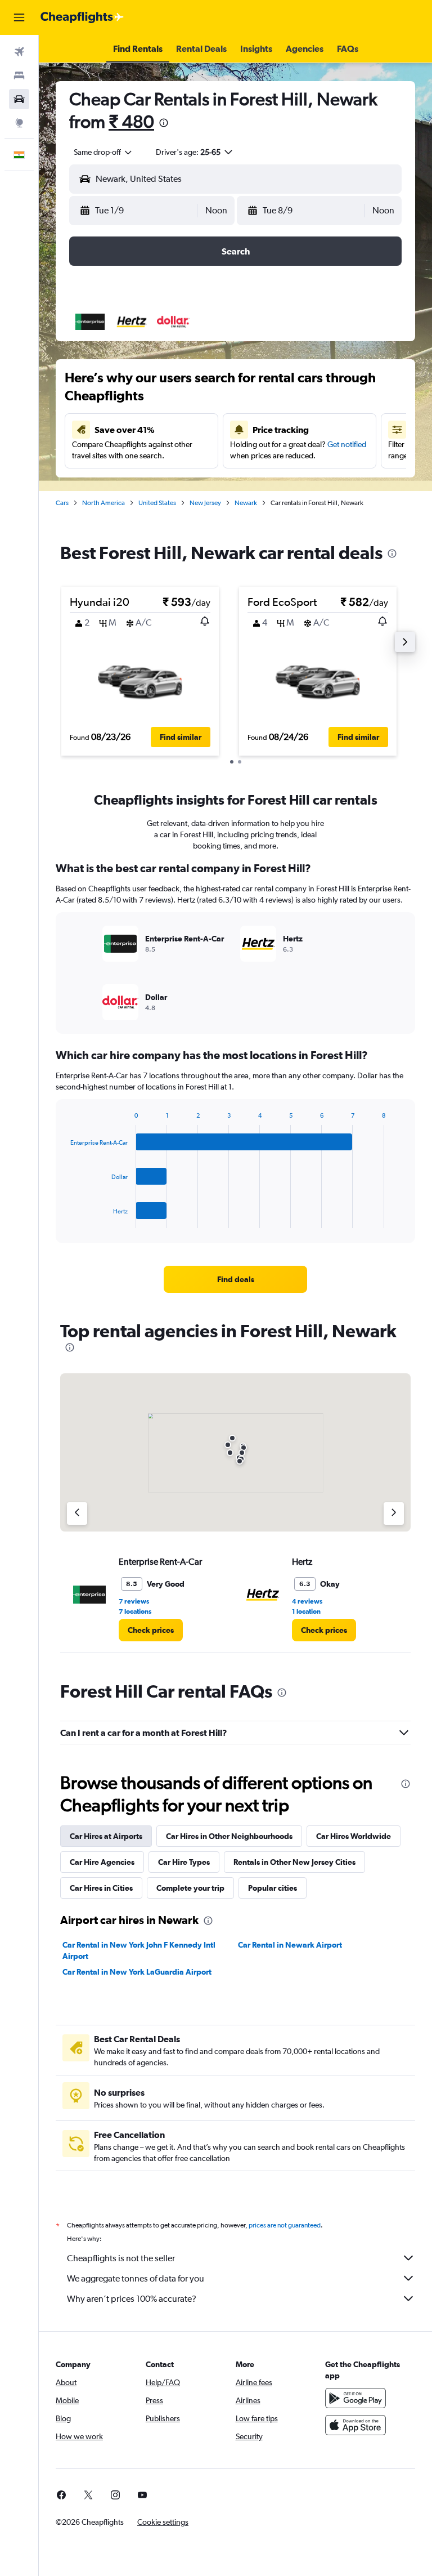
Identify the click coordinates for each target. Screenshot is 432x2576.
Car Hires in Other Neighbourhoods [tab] (229, 1836)
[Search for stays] (19, 75)
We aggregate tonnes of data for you (136, 2278)
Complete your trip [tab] (190, 1888)
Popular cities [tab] (273, 1888)
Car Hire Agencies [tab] (102, 1862)
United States (157, 503)
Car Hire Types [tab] (184, 1862)
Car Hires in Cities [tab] (101, 1888)
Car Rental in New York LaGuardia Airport (137, 1972)
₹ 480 (131, 121)
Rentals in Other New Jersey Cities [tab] (294, 1862)
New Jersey (205, 503)
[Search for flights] (19, 52)
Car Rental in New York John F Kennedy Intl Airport (139, 1950)
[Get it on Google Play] (355, 2398)
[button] (19, 17)
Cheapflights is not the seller (121, 2258)
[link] (236, 1279)
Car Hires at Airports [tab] (106, 1836)
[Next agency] (394, 1514)
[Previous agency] (77, 1514)
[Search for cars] (19, 99)
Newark (246, 503)
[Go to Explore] (19, 123)
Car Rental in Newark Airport (290, 1945)
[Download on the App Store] (355, 2425)
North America (103, 503)
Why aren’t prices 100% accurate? (132, 2299)
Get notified (347, 444)
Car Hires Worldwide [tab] (354, 1836)
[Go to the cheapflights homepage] (82, 17)
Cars (62, 503)
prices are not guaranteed (285, 2225)
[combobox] (103, 152)
